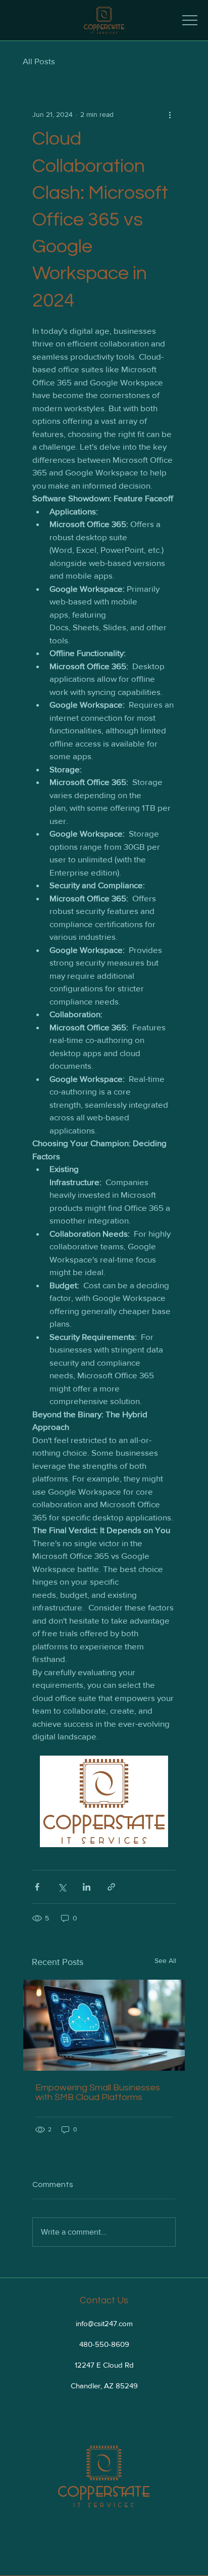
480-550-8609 (104, 2344)
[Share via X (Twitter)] (62, 1887)
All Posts (39, 61)
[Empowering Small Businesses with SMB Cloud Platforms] (104, 2025)
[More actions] (170, 114)
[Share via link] (111, 1887)
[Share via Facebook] (37, 1887)
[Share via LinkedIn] (87, 1887)
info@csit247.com (104, 2323)
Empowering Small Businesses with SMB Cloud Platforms (98, 2092)
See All (165, 1960)
